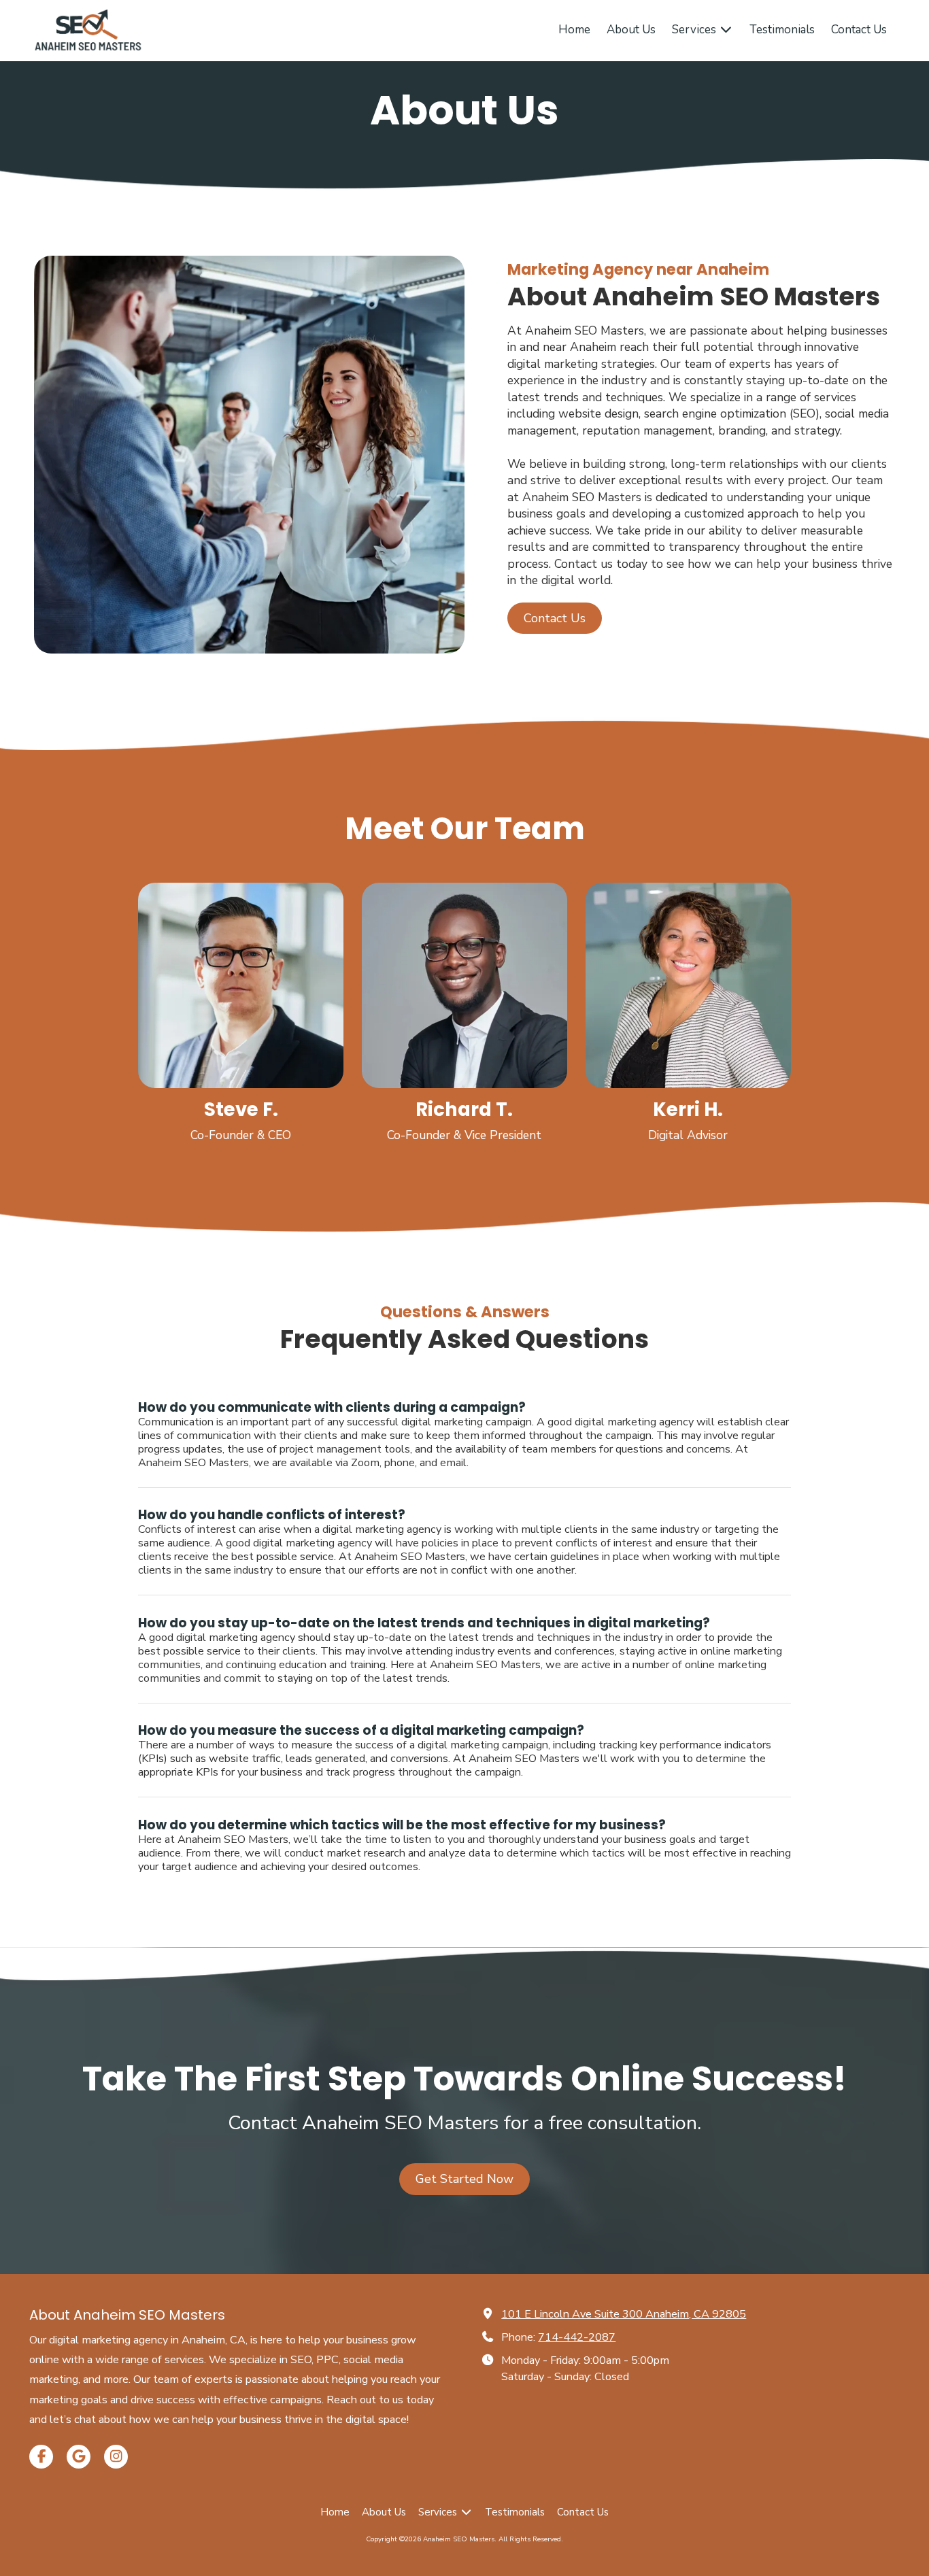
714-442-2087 (577, 2337)
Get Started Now (464, 2179)
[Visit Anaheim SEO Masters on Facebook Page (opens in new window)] (41, 2457)
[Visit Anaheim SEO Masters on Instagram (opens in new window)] (116, 2457)
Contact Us (555, 618)
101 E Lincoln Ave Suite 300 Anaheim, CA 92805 (624, 2314)
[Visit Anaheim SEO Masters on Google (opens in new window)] (79, 2457)
